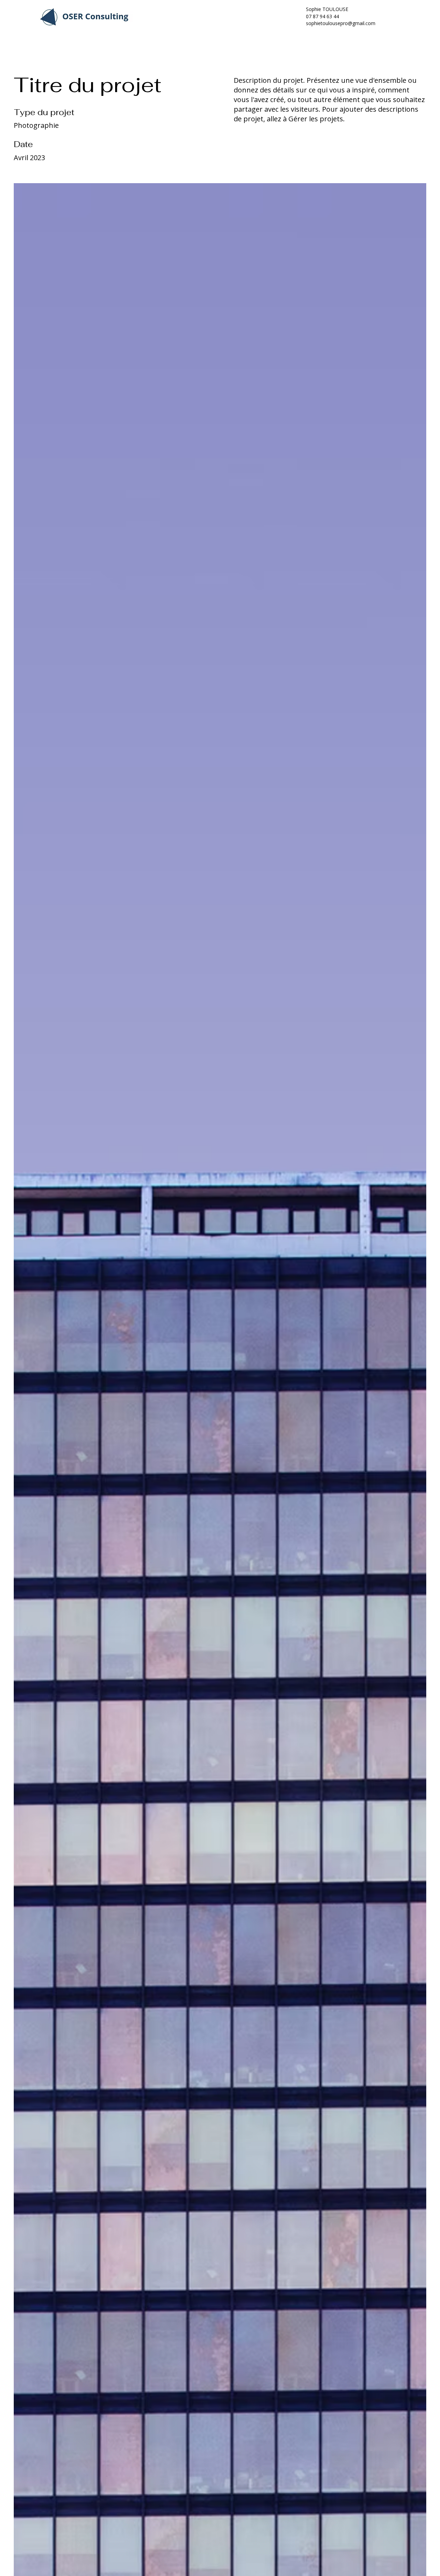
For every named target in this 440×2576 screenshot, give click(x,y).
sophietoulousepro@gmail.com (341, 23)
